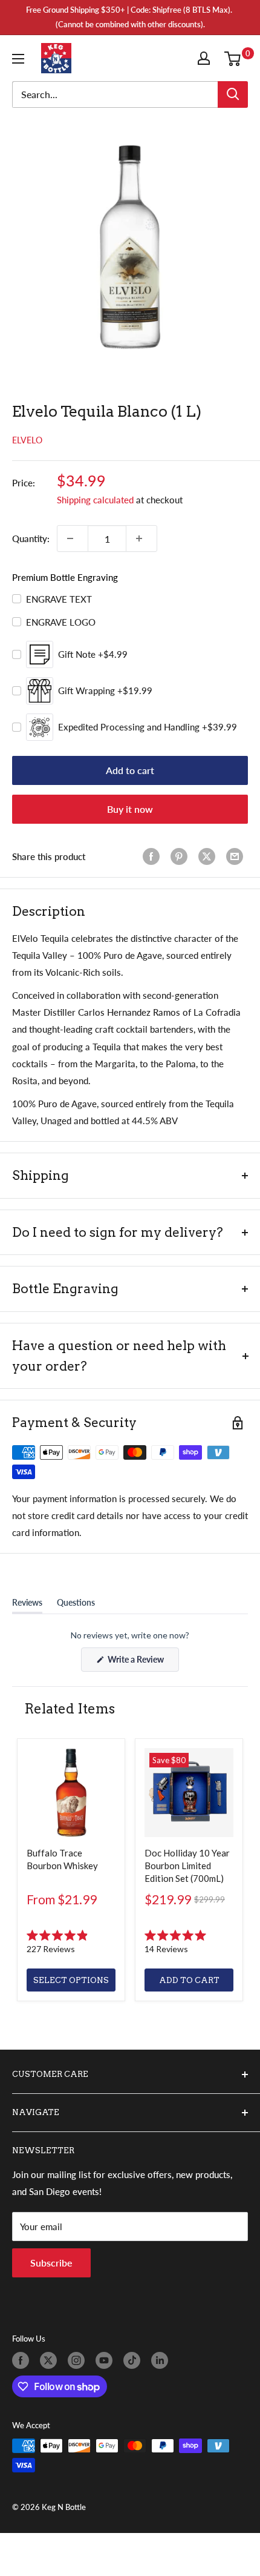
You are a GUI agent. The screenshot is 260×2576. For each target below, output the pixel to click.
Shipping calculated (95, 500)
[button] (71, 1942)
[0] (236, 58)
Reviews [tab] (27, 1605)
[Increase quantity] (141, 538)
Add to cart (130, 770)
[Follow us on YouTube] (106, 2360)
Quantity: (31, 538)
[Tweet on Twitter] (209, 856)
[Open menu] (21, 59)
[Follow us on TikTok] (134, 2360)
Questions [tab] (76, 1605)
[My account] (206, 58)
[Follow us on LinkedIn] (162, 2360)
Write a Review (142, 1663)
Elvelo (27, 440)
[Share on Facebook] (154, 856)
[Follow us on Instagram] (79, 2360)
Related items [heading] (70, 1709)
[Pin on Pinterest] (181, 856)
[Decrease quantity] (73, 538)
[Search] (233, 94)
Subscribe (51, 2263)
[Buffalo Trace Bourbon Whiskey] (71, 1793)
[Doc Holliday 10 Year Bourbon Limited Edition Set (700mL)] (189, 1793)
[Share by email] (237, 856)
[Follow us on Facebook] (23, 2360)
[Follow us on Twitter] (51, 2360)
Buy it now (130, 809)
